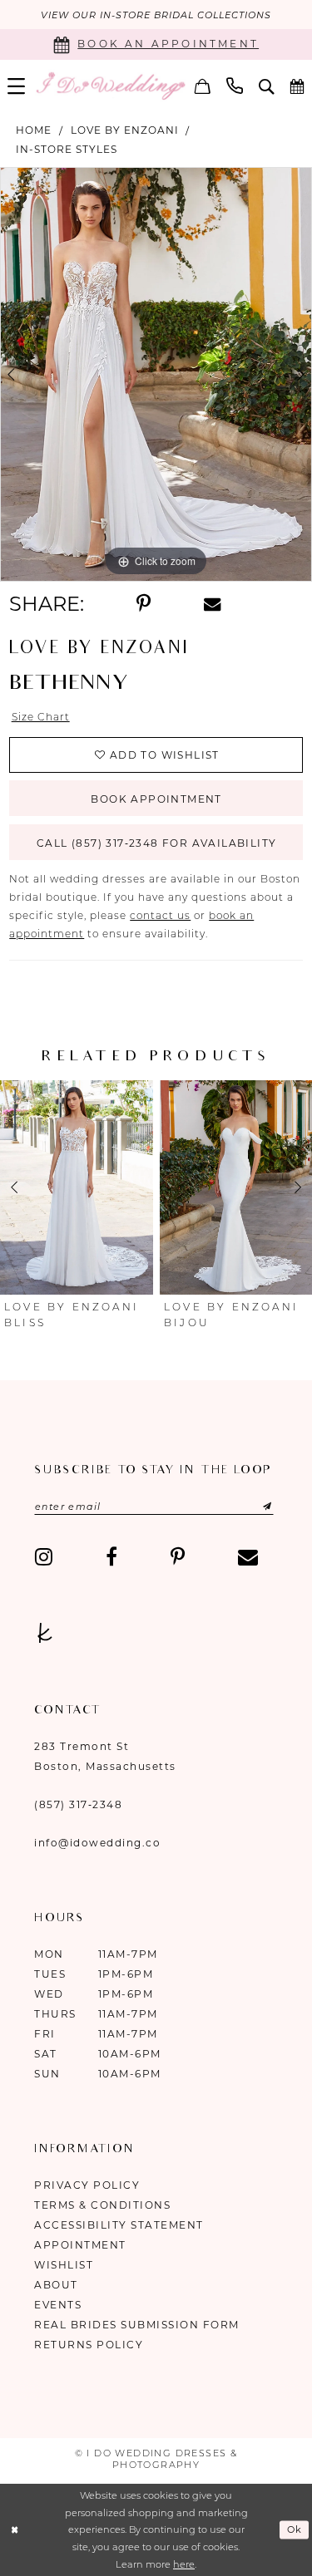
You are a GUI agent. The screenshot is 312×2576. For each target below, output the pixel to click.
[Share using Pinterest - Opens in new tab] (144, 604)
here (184, 2564)
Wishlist (64, 2265)
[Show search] (267, 86)
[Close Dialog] (15, 2530)
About (56, 2285)
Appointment (80, 2245)
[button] (17, 86)
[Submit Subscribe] (251, 1507)
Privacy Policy (87, 2185)
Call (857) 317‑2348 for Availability (156, 843)
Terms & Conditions (102, 2205)
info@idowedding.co (97, 1843)
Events (58, 2305)
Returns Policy (89, 2345)
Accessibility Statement (119, 2225)
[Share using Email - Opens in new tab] (212, 605)
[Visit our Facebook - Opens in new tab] (111, 1556)
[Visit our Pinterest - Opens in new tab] (178, 1556)
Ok (295, 2530)
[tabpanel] (156, 375)
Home (34, 130)
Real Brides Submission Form (137, 2325)
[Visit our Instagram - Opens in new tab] (44, 1556)
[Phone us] (235, 86)
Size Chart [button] (41, 717)
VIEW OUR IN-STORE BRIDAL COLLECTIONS (156, 15)
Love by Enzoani (125, 130)
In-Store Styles (67, 149)
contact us (160, 915)
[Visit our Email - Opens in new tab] (248, 1556)
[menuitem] (17, 86)
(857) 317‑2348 (78, 1804)
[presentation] (77, 1187)
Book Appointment (156, 799)
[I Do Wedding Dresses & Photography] (110, 86)
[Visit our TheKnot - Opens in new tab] (45, 1633)
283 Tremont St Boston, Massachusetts (105, 1756)
